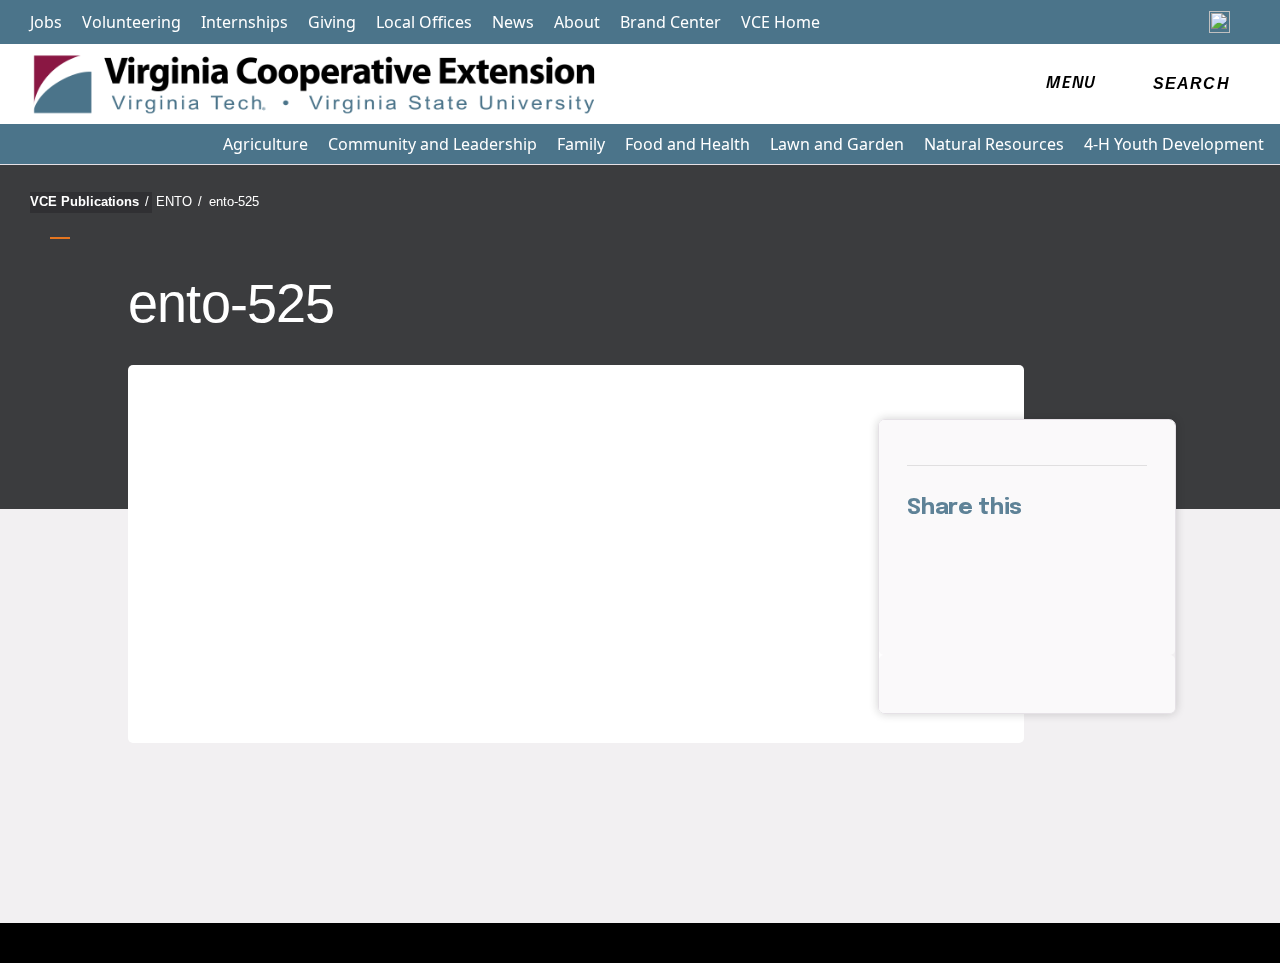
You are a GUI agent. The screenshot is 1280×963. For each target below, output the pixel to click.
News (513, 22)
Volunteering (131, 22)
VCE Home (780, 22)
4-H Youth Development (1174, 144)
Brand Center (670, 22)
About (577, 22)
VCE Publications (89, 201)
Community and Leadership (432, 144)
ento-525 (234, 201)
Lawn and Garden (837, 144)
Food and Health (687, 144)
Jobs (46, 22)
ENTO (179, 201)
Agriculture (265, 144)
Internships (244, 22)
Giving (332, 22)
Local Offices (424, 22)
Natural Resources (994, 144)
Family (581, 144)
